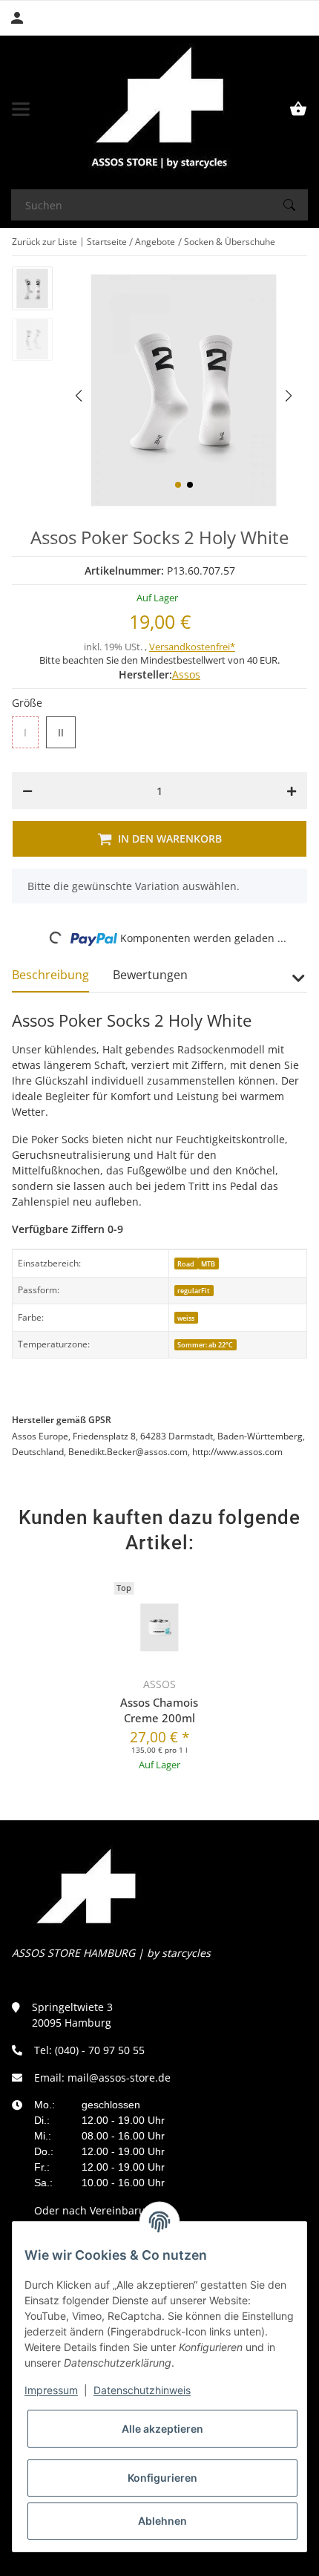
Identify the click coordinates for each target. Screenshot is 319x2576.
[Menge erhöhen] (292, 791)
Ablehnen (162, 2521)
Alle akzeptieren (162, 2429)
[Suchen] (289, 205)
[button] (178, 485)
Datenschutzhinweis (142, 2390)
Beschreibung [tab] (50, 975)
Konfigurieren (162, 2478)
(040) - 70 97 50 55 (100, 2050)
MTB (208, 1264)
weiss (186, 1318)
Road (186, 1264)
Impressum (51, 2390)
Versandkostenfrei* (192, 647)
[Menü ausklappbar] (21, 109)
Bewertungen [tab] (150, 975)
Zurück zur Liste (45, 242)
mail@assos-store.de (119, 2078)
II (63, 733)
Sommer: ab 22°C (205, 1345)
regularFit (194, 1291)
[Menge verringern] (27, 791)
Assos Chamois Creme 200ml (159, 1710)
